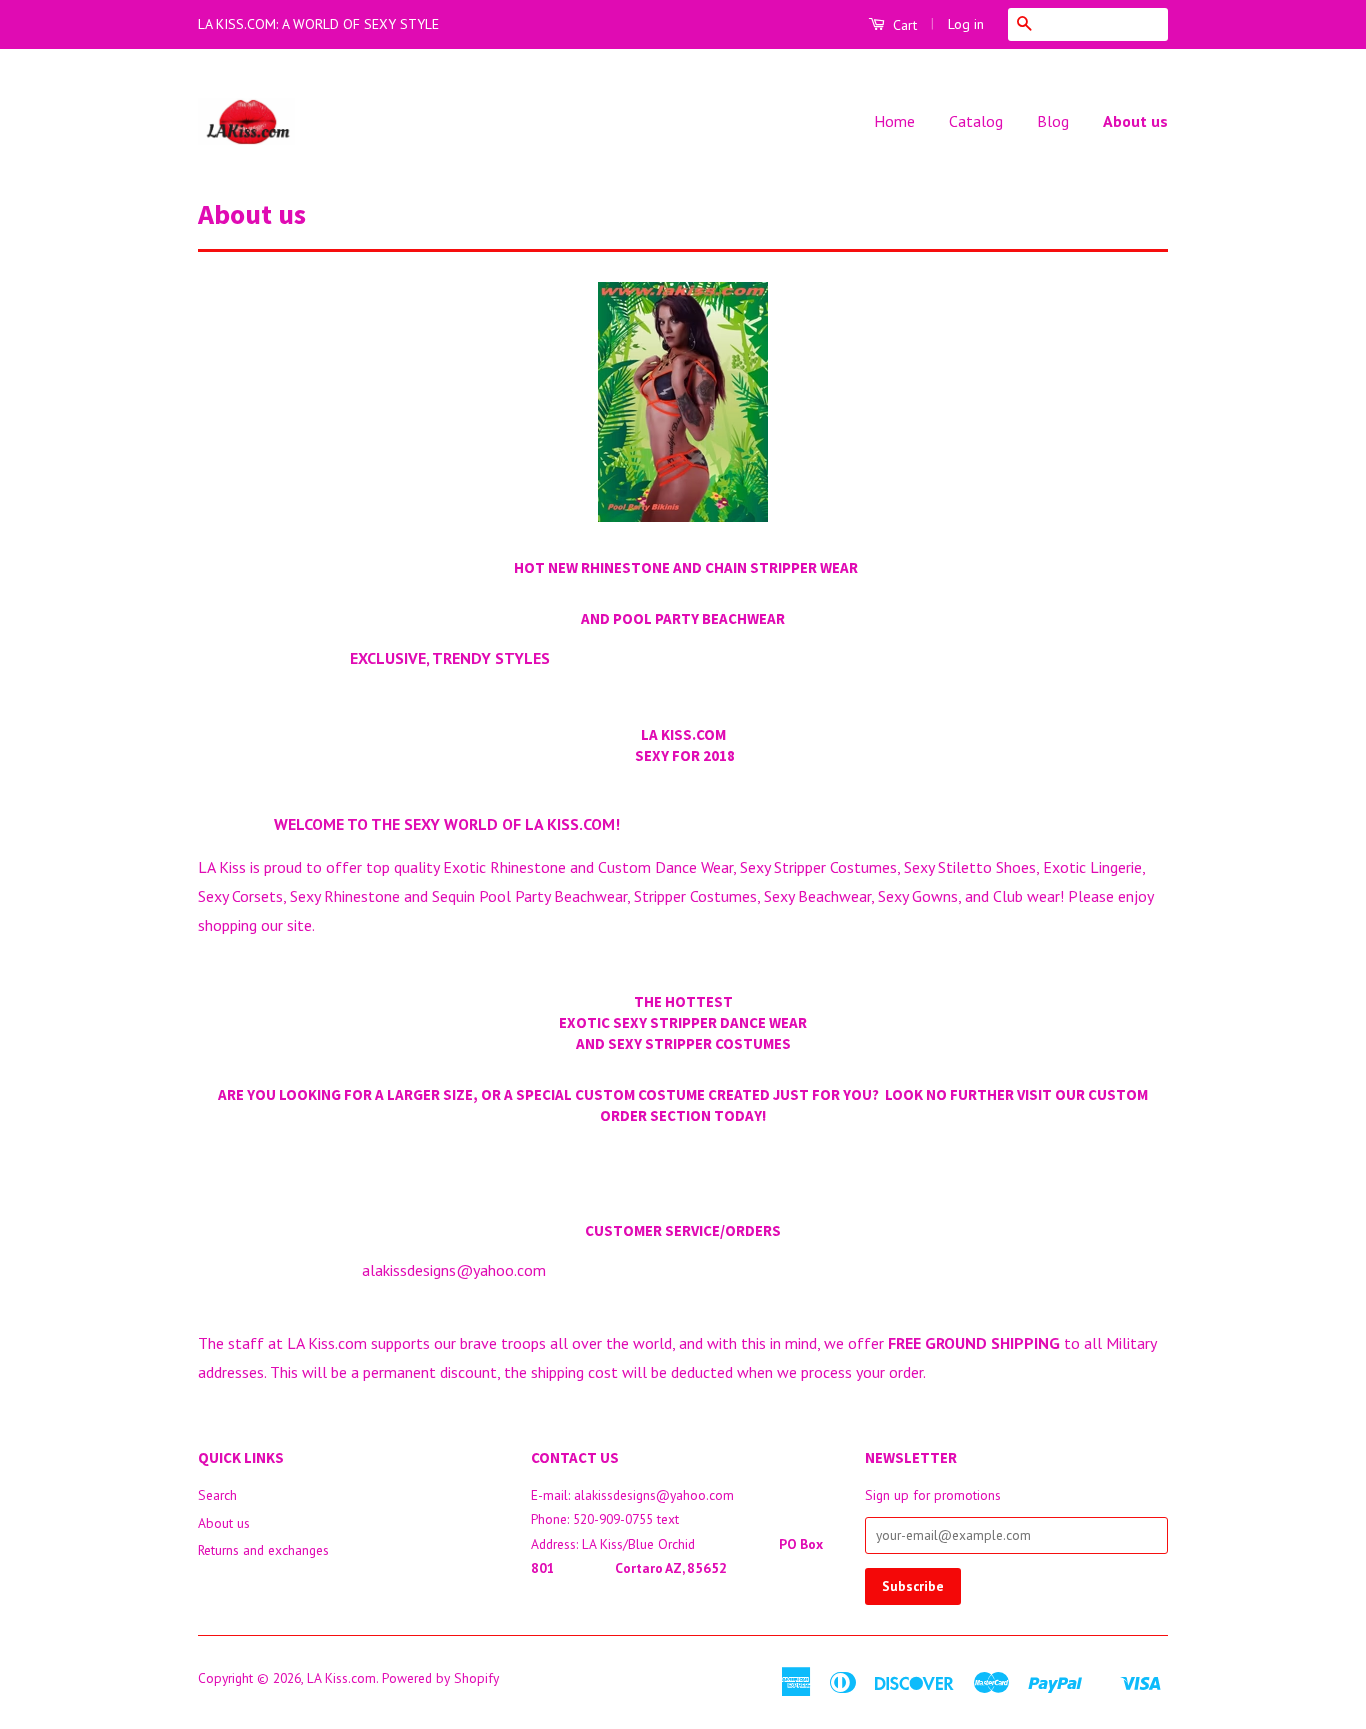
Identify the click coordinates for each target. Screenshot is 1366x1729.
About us (1135, 121)
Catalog (976, 121)
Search (217, 1495)
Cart (903, 25)
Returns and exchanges (263, 1550)
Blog (1053, 121)
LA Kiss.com (341, 1678)
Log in (966, 24)
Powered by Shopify (440, 1678)
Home (894, 121)
